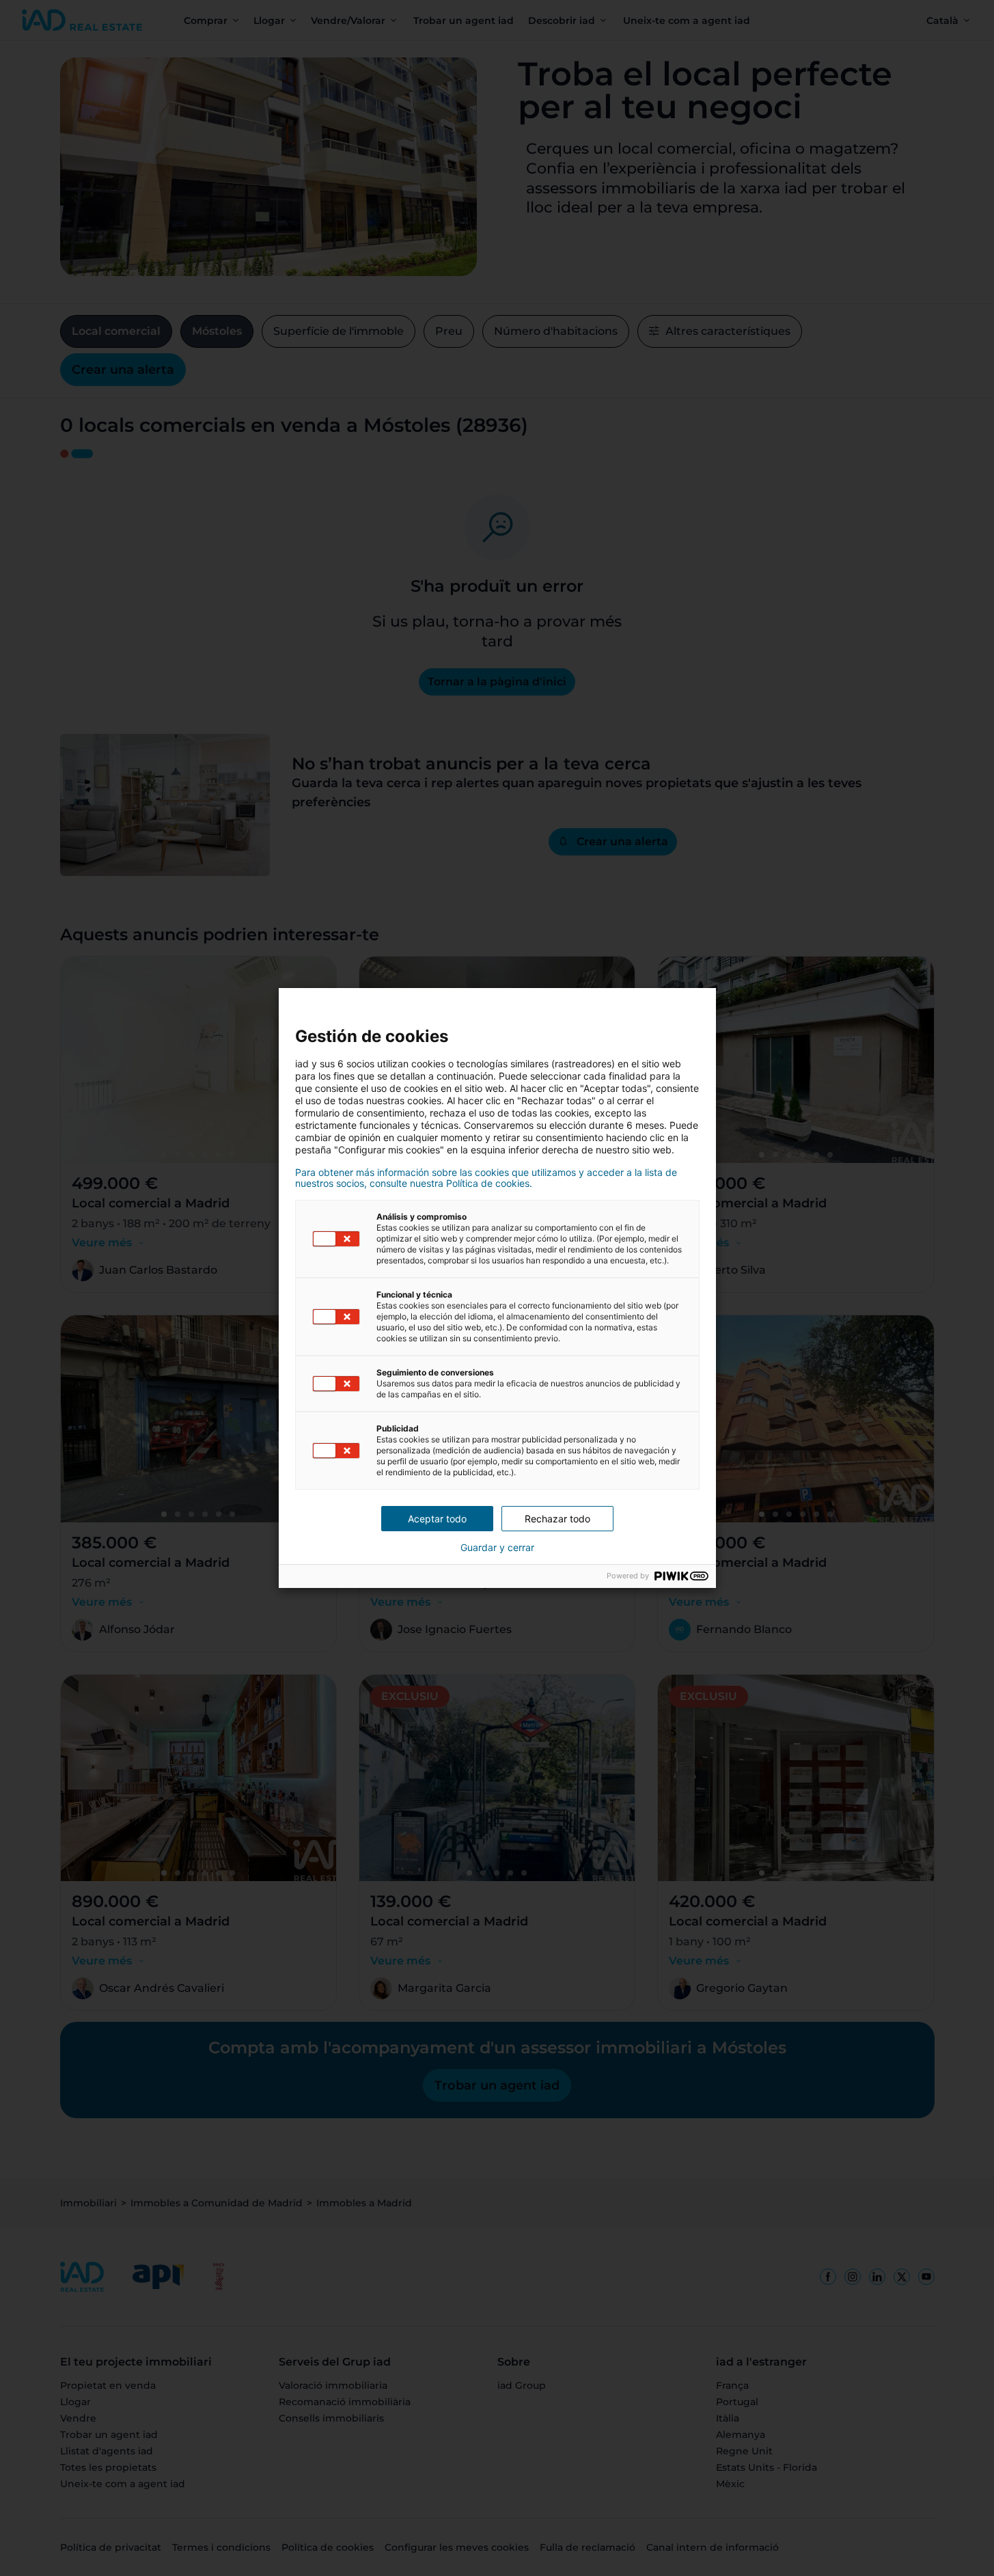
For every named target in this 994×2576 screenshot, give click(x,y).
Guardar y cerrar (497, 1548)
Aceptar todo (437, 1519)
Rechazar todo (557, 1519)
